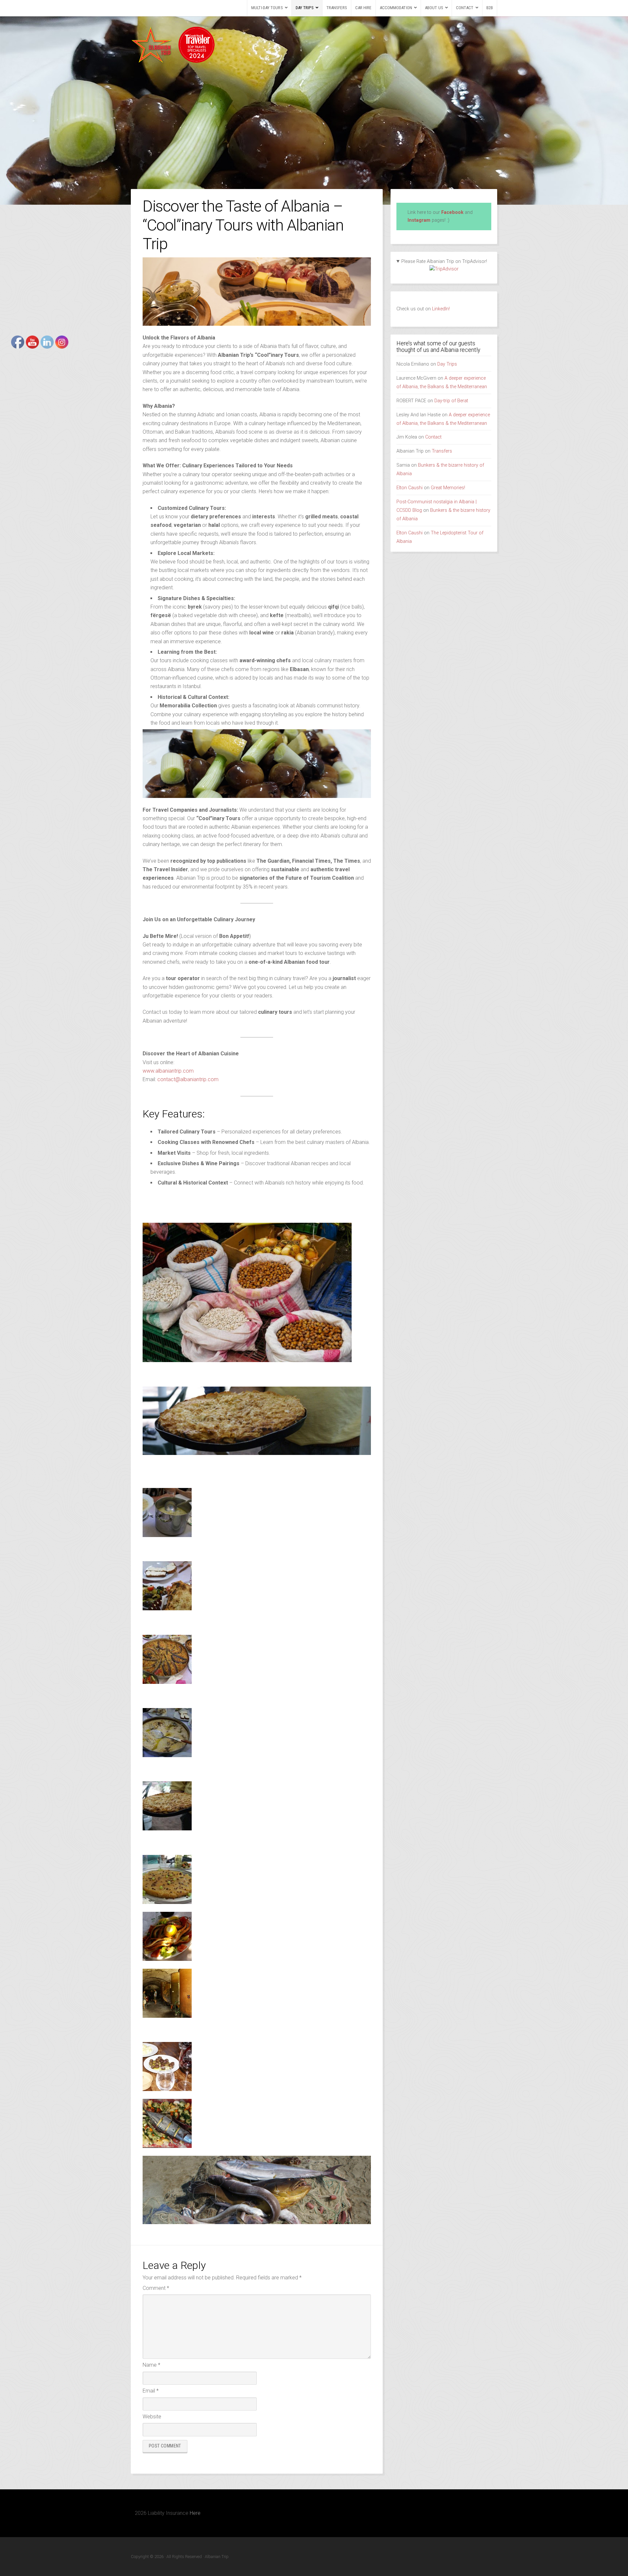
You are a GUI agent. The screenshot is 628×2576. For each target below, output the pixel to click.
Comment (156, 2288)
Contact (465, 8)
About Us (434, 8)
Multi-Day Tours (267, 8)
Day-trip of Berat (451, 401)
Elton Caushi (410, 488)
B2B (490, 8)
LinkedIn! (440, 309)
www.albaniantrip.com (168, 1071)
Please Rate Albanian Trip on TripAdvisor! (444, 261)
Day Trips (305, 8)
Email (151, 2391)
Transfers (337, 8)
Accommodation (396, 8)
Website (152, 2417)
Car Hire (363, 8)
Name (151, 2365)
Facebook (452, 212)
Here (195, 2513)
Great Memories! (448, 488)
